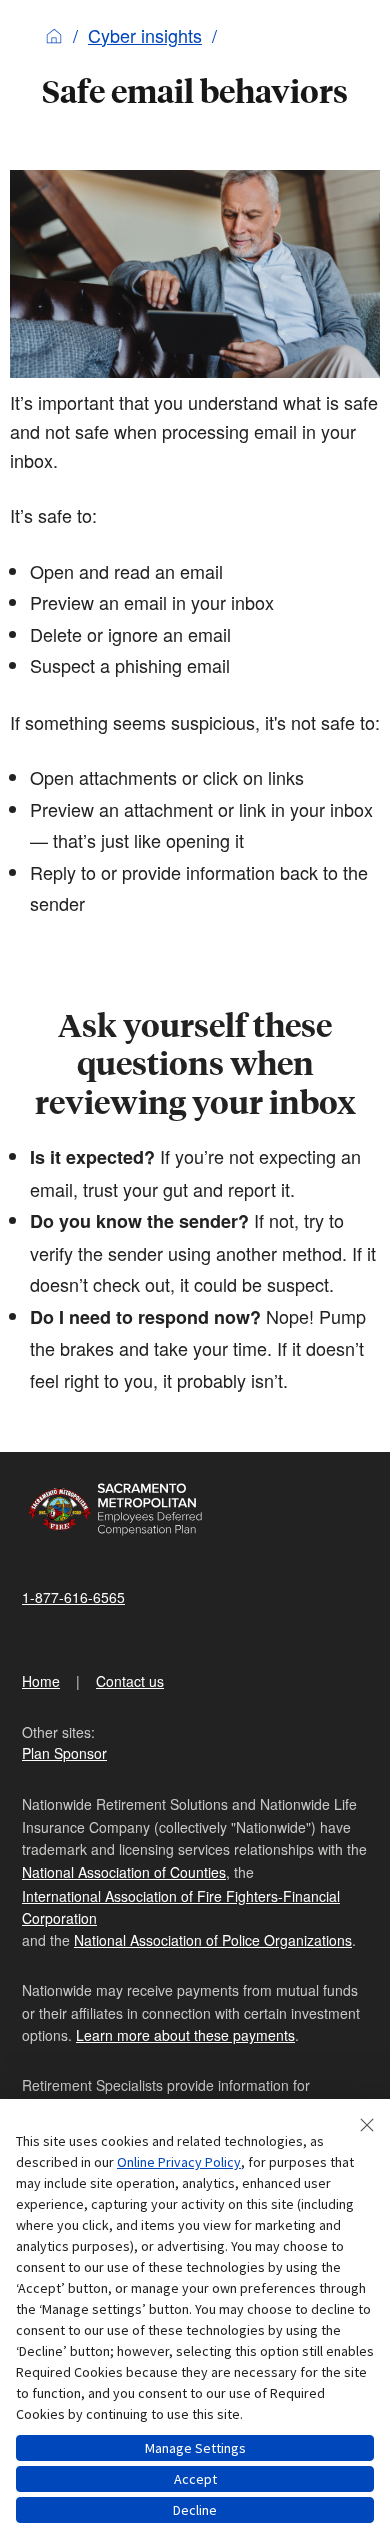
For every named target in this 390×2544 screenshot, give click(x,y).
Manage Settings (195, 2448)
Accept (195, 2479)
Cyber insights (145, 35)
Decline (195, 2510)
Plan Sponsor (64, 1753)
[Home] (54, 35)
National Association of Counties (124, 1872)
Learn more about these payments (185, 2035)
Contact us (130, 1681)
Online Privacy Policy (179, 2162)
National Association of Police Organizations (213, 1940)
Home (41, 1681)
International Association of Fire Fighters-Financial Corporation (181, 1907)
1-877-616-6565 (73, 1597)
